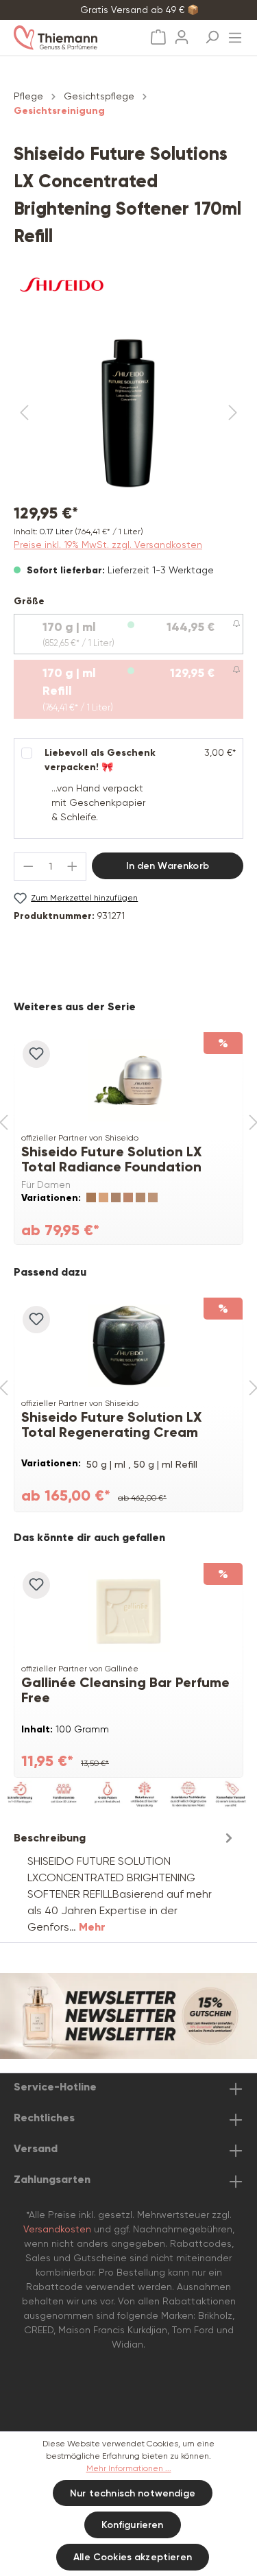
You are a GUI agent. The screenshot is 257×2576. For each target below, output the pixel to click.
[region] (128, 413)
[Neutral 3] (116, 1197)
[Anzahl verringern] (28, 867)
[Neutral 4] (128, 1197)
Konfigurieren (132, 2525)
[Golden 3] (103, 1197)
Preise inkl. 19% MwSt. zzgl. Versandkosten (108, 545)
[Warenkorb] (158, 37)
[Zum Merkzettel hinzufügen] (36, 1054)
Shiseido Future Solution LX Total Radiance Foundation (111, 1159)
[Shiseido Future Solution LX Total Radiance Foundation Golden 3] (128, 1080)
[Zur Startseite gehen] (70, 38)
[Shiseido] (128, 285)
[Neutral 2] (153, 1197)
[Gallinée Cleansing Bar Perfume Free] (128, 1611)
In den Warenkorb (168, 866)
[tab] (125, 1882)
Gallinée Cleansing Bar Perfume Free (125, 1690)
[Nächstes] (233, 413)
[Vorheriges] (24, 413)
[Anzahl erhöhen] (73, 867)
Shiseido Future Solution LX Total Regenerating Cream (111, 1424)
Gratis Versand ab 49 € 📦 (139, 10)
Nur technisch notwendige (133, 2493)
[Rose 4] (91, 1197)
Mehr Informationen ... (129, 2468)
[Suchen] (212, 33)
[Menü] (235, 34)
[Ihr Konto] (182, 33)
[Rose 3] (140, 1197)
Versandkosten (57, 2229)
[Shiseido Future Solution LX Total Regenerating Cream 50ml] (128, 1346)
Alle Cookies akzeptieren (133, 2557)
